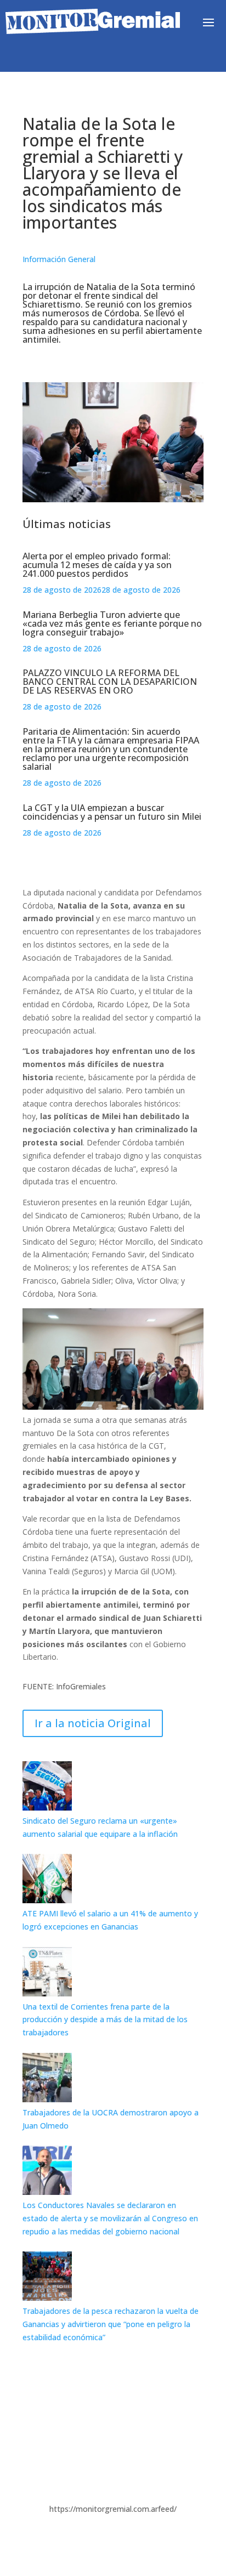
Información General (59, 259)
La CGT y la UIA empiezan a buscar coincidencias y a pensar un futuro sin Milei (112, 812)
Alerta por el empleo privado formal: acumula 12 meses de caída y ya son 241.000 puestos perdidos (97, 565)
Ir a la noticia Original (93, 1723)
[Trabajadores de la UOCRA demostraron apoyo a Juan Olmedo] (47, 2099)
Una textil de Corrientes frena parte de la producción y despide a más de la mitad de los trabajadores (105, 2020)
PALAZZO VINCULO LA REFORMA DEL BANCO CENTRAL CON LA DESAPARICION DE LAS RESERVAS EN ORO (110, 682)
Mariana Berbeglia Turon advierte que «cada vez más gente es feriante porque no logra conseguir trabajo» (112, 623)
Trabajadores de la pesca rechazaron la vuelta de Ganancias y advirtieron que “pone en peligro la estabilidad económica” (111, 2324)
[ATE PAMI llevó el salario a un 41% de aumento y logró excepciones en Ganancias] (47, 1900)
